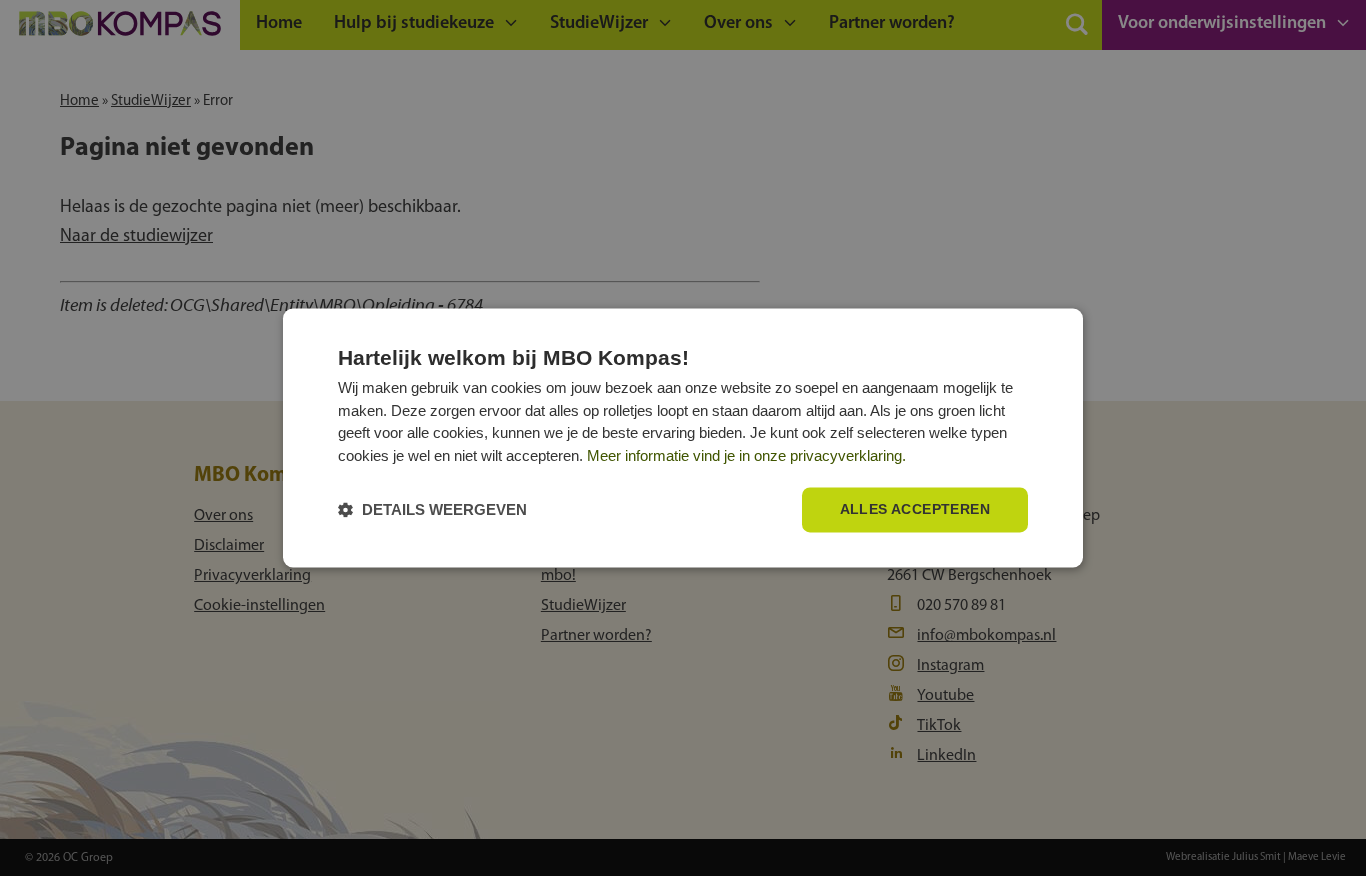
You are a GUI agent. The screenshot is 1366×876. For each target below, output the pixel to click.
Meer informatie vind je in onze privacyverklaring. (746, 455)
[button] (432, 510)
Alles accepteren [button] (915, 510)
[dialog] (683, 437)
